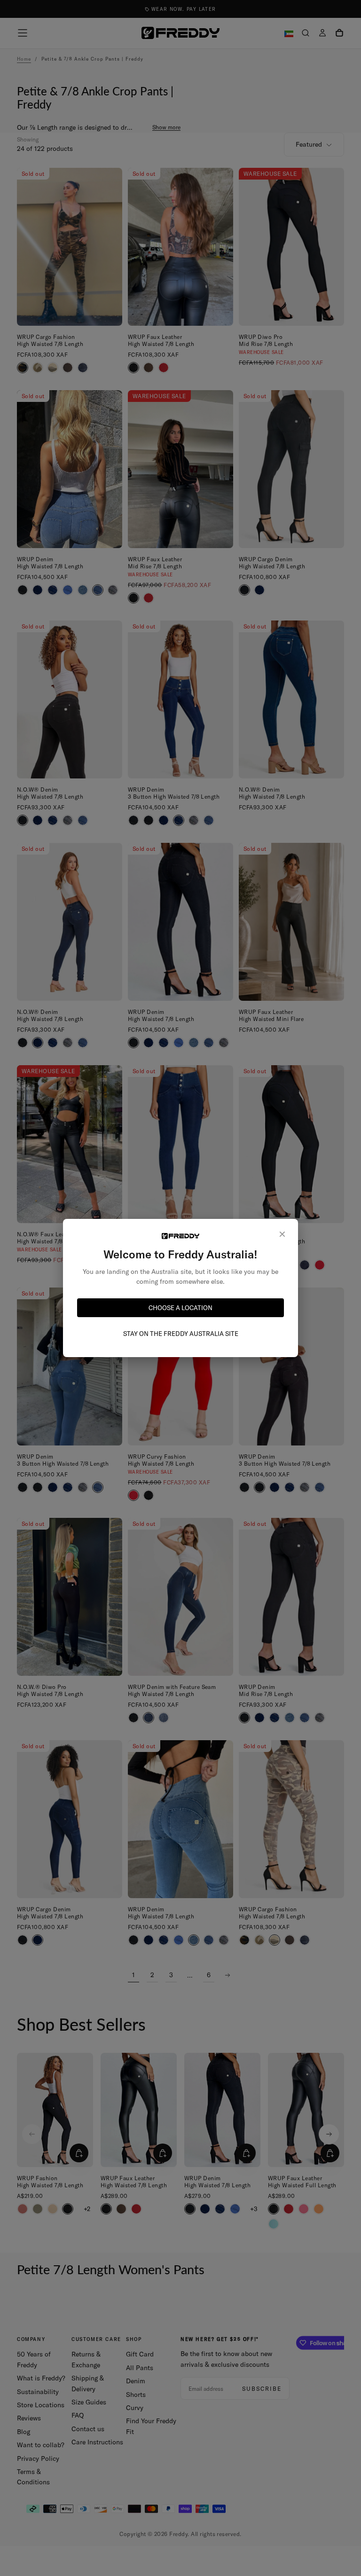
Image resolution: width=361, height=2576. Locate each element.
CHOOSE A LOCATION (180, 1308)
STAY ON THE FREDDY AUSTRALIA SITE (181, 1334)
